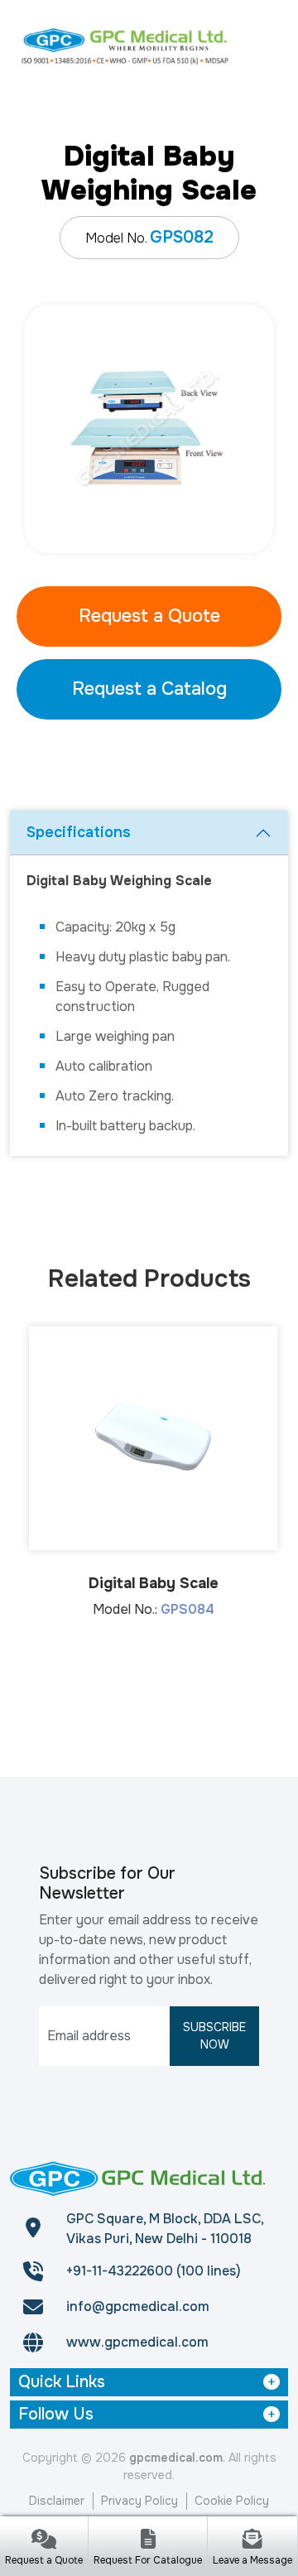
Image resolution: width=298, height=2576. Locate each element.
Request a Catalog (149, 689)
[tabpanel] (149, 429)
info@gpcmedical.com (138, 2306)
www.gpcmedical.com (137, 2342)
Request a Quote (149, 616)
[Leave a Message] (252, 2541)
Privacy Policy (139, 2501)
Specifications (79, 832)
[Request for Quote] (44, 2541)
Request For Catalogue (148, 2560)
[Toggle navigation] (267, 46)
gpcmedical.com (176, 2458)
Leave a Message (252, 2560)
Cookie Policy (232, 2501)
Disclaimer (57, 2501)
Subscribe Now (214, 2036)
